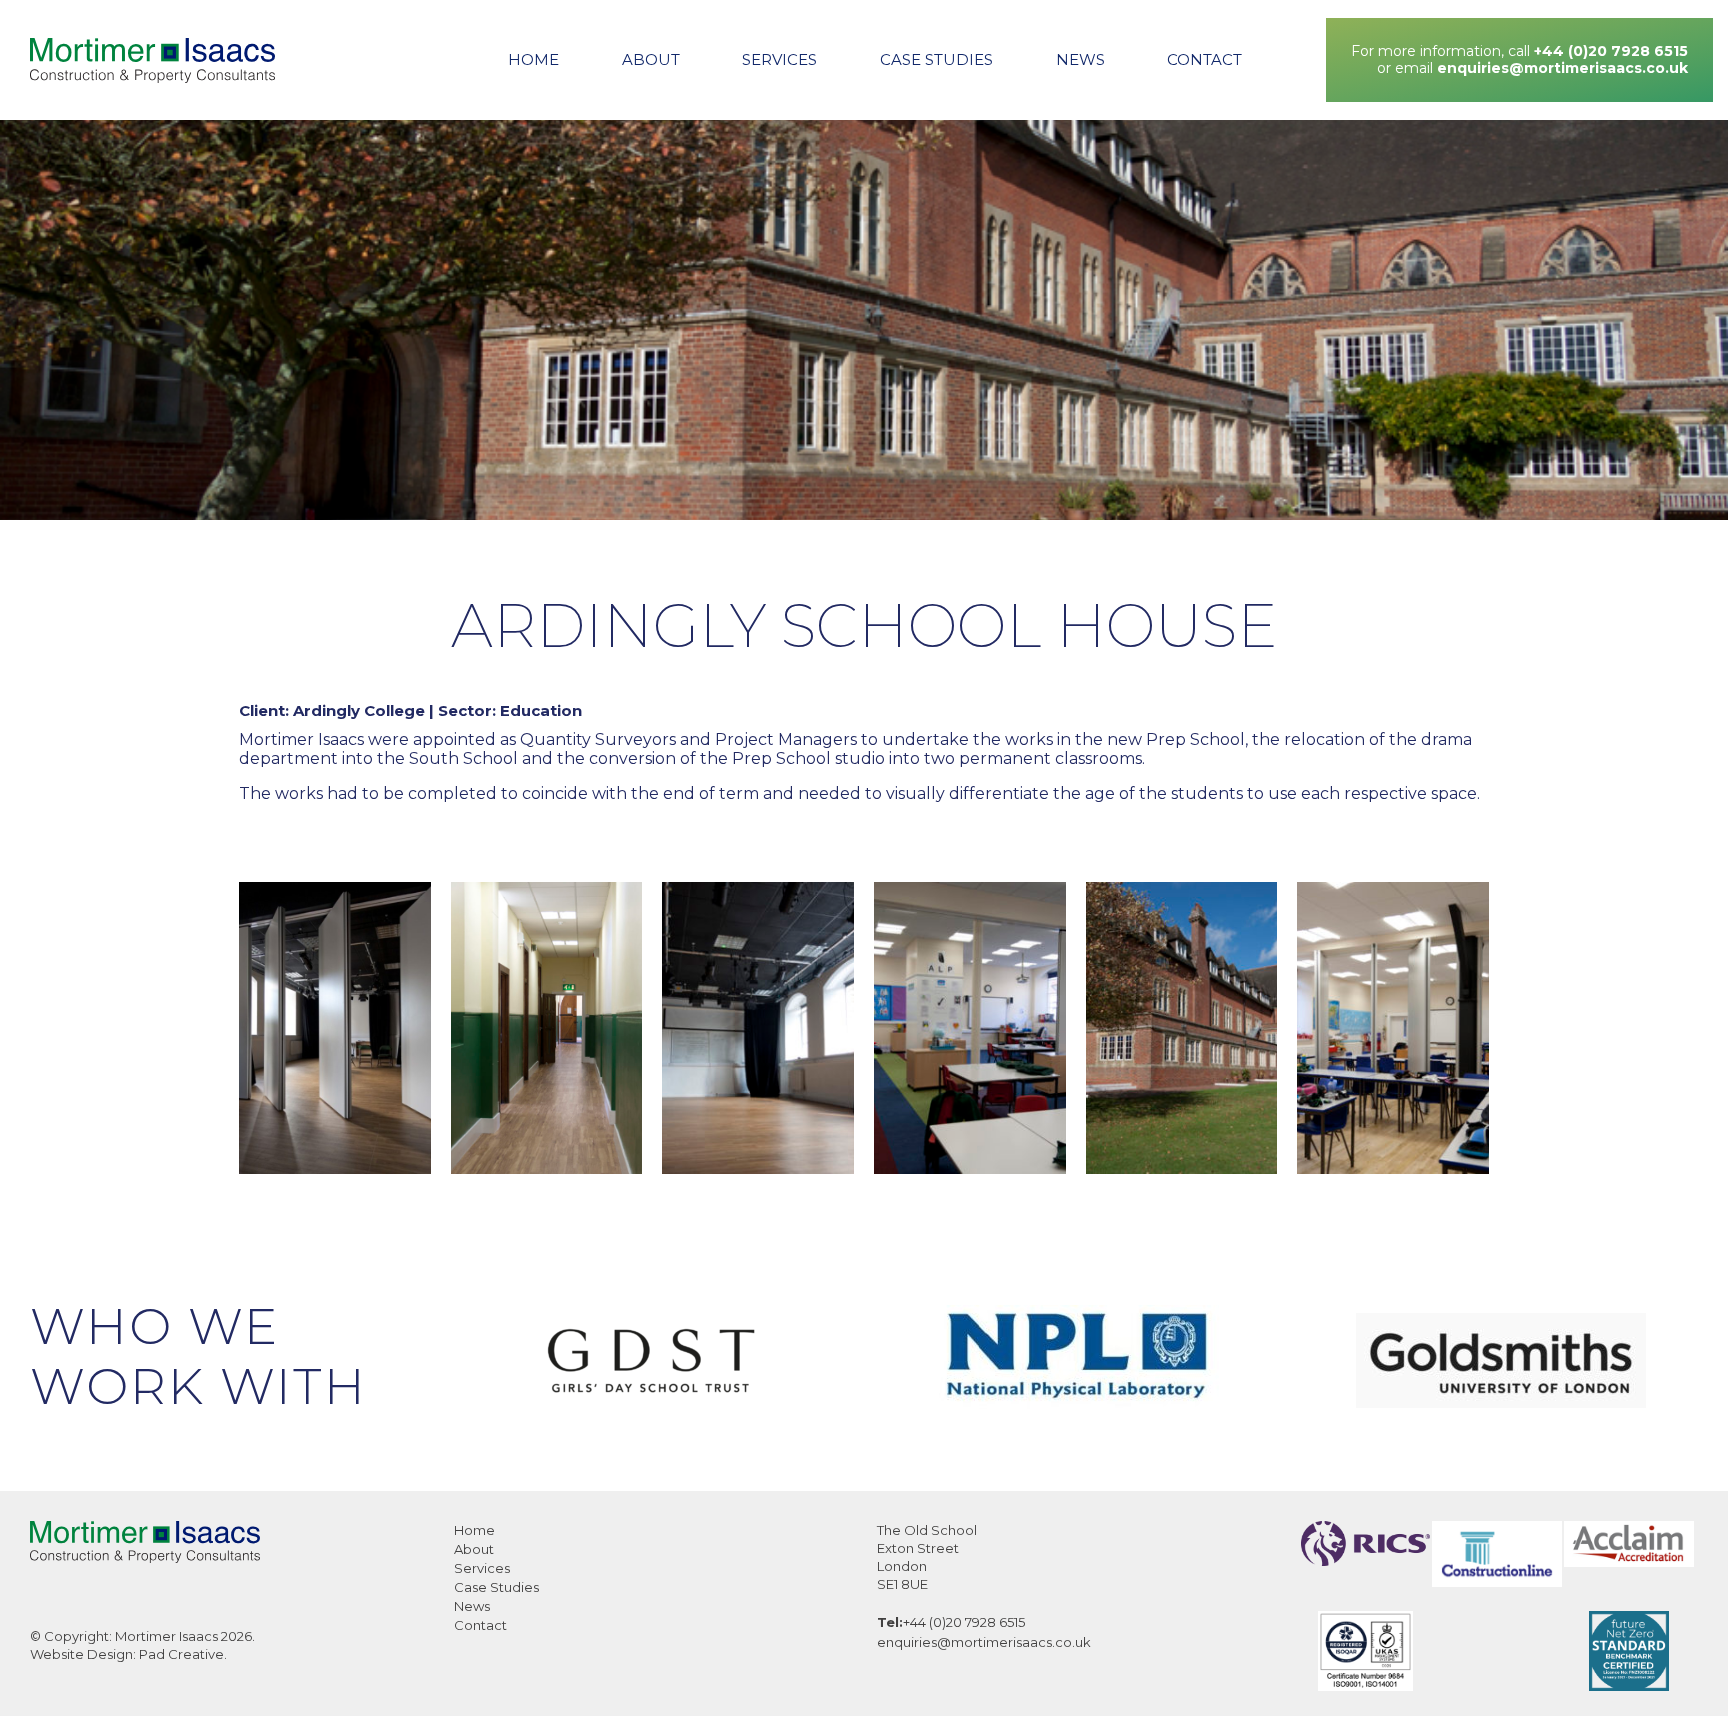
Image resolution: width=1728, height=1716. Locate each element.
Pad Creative (181, 1654)
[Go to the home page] (152, 60)
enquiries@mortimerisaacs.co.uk (1562, 68)
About (651, 59)
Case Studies (936, 59)
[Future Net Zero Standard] (1629, 1685)
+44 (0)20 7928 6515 (1611, 51)
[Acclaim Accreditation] (1629, 1561)
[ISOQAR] (1365, 1685)
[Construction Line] (1497, 1581)
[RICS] (1366, 1560)
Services (779, 59)
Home (533, 59)
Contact (1204, 59)
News (1080, 59)
